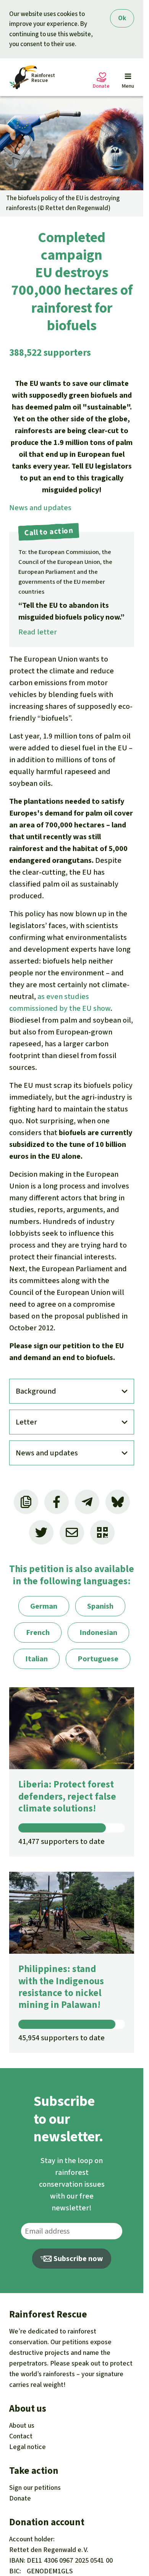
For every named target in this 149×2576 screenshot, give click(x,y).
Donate (20, 2498)
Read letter (38, 632)
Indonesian (98, 1632)
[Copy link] (26, 1502)
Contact (21, 2436)
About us (22, 2425)
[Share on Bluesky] (118, 1502)
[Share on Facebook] (57, 1502)
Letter (26, 1422)
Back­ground (36, 1391)
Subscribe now (78, 2259)
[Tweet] (41, 1532)
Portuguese (98, 1659)
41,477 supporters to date (62, 1841)
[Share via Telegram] (87, 1502)
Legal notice (28, 2447)
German (44, 1606)
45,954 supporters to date (62, 2038)
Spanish (100, 1606)
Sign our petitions (35, 2488)
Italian (36, 1659)
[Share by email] (72, 1532)
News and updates (40, 508)
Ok (122, 18)
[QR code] (102, 1532)
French (38, 1632)
